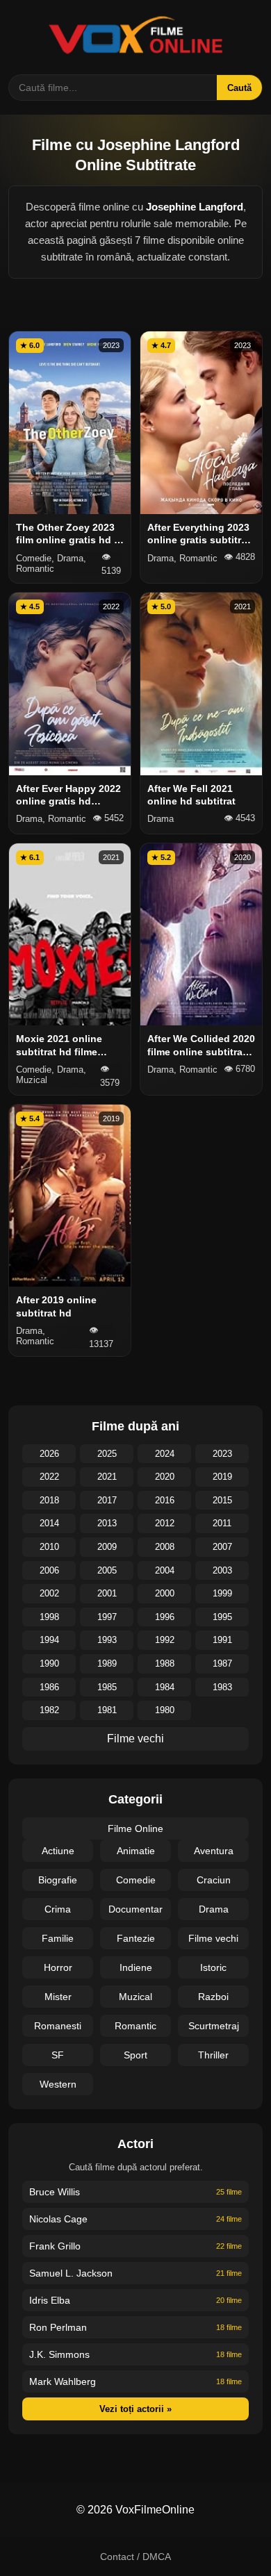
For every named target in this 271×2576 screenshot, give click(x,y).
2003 (222, 1570)
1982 (49, 1710)
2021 (107, 1477)
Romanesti (58, 2026)
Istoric (213, 1967)
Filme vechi (135, 1739)
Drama (214, 1909)
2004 (165, 1570)
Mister (58, 1997)
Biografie (58, 1880)
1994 (49, 1640)
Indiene (136, 1967)
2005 (107, 1570)
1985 (107, 1687)
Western (58, 2084)
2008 (165, 1547)
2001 (107, 1593)
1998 (49, 1617)
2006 (49, 1570)
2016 (165, 1500)
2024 (165, 1454)
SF (58, 2055)
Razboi (213, 1997)
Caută (239, 88)
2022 (49, 1477)
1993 (107, 1640)
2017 (107, 1500)
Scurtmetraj (214, 2026)
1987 (222, 1663)
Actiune (58, 1851)
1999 (222, 1593)
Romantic (135, 2026)
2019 (222, 1477)
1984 (165, 1687)
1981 (107, 1710)
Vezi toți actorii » (135, 2409)
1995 (222, 1617)
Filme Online (135, 1828)
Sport (135, 2055)
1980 (165, 1710)
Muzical (135, 1997)
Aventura (214, 1851)
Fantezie (136, 1938)
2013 (107, 1523)
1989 (107, 1663)
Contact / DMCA (135, 2557)
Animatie (136, 1851)
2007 (222, 1547)
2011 (222, 1523)
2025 (107, 1454)
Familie (58, 1938)
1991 (222, 1640)
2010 (49, 1547)
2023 (222, 1454)
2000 (165, 1593)
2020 (165, 1477)
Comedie (136, 1880)
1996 (165, 1617)
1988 (165, 1663)
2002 (49, 1593)
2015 (222, 1500)
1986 (49, 1687)
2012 (165, 1523)
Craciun (214, 1880)
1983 (222, 1687)
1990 (49, 1663)
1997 (107, 1617)
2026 (49, 1454)
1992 (165, 1640)
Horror (58, 1967)
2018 (49, 1500)
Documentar (135, 1909)
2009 (107, 1547)
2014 (49, 1523)
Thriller (213, 2055)
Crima (58, 1909)
